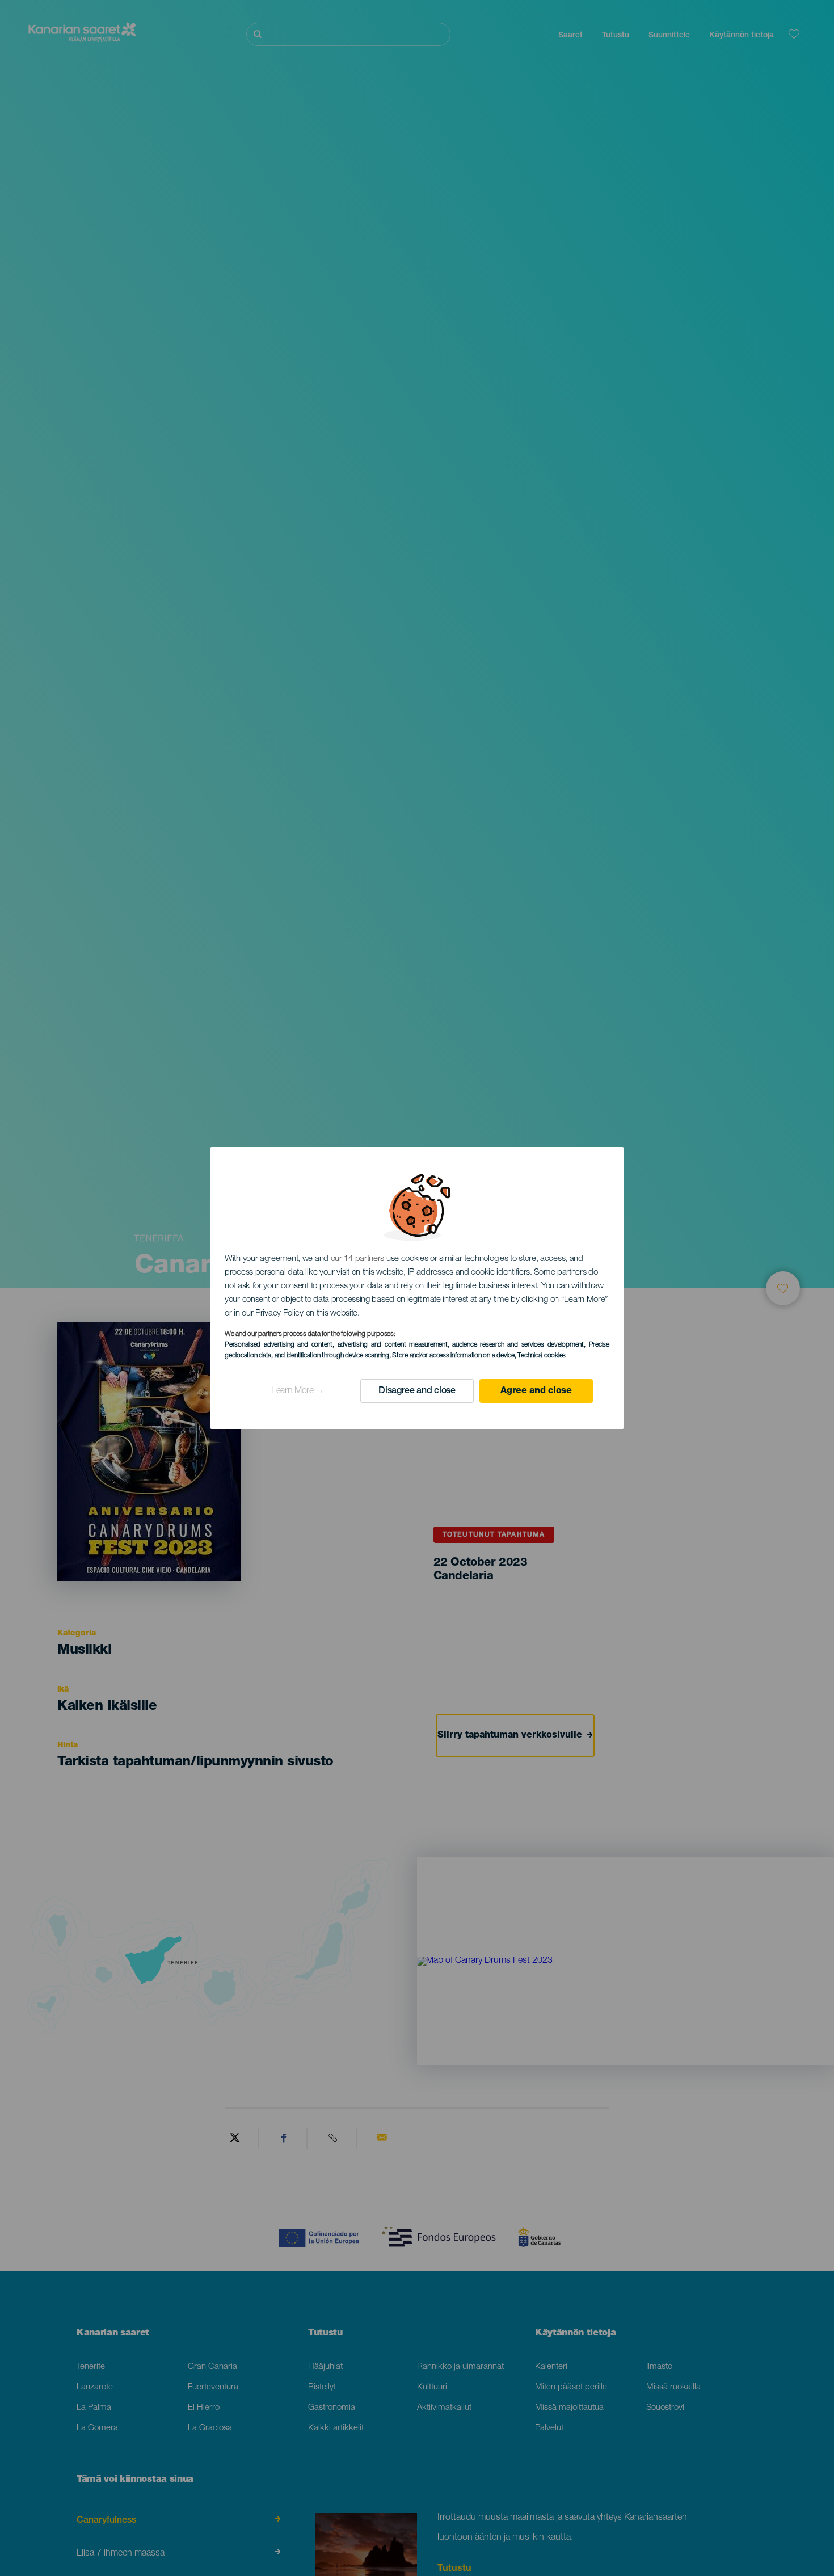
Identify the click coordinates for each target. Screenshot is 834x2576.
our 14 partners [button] (358, 1259)
